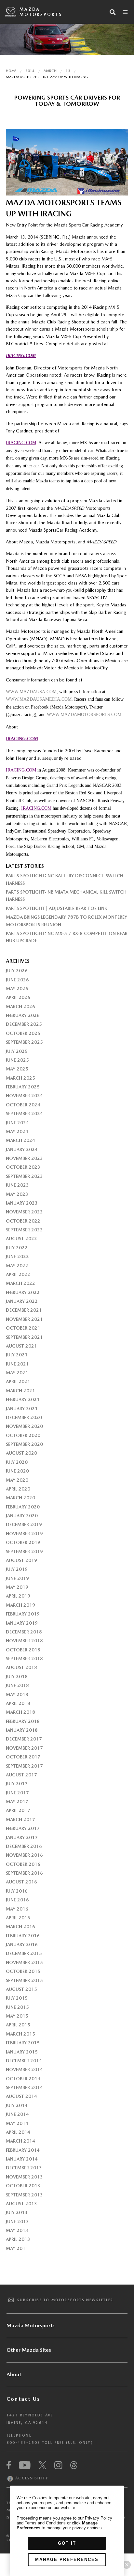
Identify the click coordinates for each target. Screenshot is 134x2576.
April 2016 (18, 1918)
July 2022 (17, 1248)
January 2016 (22, 1944)
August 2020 (21, 1453)
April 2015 (18, 2025)
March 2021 (20, 1391)
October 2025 (23, 1033)
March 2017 (20, 1819)
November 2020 (24, 1426)
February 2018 (23, 1721)
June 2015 (17, 2007)
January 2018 (22, 1730)
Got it (67, 2543)
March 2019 (20, 1605)
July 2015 (17, 1998)
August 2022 (21, 1239)
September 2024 (24, 1114)
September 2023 (24, 1176)
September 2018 (24, 1659)
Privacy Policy (99, 2518)
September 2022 (24, 1230)
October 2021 (23, 1328)
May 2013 (17, 2230)
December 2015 (24, 1953)
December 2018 (24, 1632)
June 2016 (17, 1900)
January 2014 (22, 2159)
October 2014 (23, 2079)
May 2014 (17, 2123)
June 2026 (17, 980)
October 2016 (23, 1864)
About (14, 2374)
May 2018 (17, 1694)
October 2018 (23, 1650)
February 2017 (23, 1828)
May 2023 (17, 1194)
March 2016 (20, 1927)
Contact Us (23, 2399)
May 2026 (17, 989)
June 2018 (17, 1685)
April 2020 (18, 1489)
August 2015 (21, 1989)
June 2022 (17, 1257)
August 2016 (21, 1882)
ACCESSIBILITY (31, 2478)
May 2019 (17, 1587)
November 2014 (24, 2069)
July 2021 (17, 1355)
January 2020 (22, 1516)
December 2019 (24, 1524)
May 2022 (17, 1266)
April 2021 (18, 1382)
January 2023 (22, 1203)
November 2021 (24, 1319)
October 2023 (23, 1167)
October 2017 (23, 1757)
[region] (67, 2531)
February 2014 (23, 2150)
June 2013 (17, 2222)
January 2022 (22, 1301)
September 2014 (24, 2087)
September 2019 (24, 1552)
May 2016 (17, 1909)
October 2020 (23, 1435)
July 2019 (17, 1569)
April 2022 (18, 1274)
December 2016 (24, 1846)
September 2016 (24, 1873)
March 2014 (20, 2141)
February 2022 (23, 1292)
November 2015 (24, 1962)
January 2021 (22, 1409)
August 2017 (21, 1775)
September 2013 (24, 2195)
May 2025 (17, 1069)
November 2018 (24, 1641)
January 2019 (22, 1623)
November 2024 (24, 1096)
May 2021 (17, 1373)
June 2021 (17, 1364)
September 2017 (24, 1766)
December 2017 (24, 1739)
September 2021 (24, 1337)
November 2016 (24, 1855)
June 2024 (17, 1123)
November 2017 (24, 1748)
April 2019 (18, 1596)
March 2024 (20, 1140)
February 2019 (23, 1614)
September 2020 (24, 1444)
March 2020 (20, 1498)
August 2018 (21, 1667)
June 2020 (17, 1471)
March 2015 (20, 2034)
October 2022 (23, 1221)
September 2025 (24, 1042)
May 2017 (17, 1802)
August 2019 (21, 1560)
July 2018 (17, 1677)
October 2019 (23, 1542)
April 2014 (18, 2132)
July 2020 (17, 1462)
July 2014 (17, 2105)
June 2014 (17, 2114)
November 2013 (24, 2177)
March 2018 (20, 1712)
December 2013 (24, 2168)
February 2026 (23, 1015)
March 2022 (20, 1283)
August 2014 (21, 2096)
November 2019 (24, 1534)
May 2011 (17, 2248)
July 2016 (17, 1891)
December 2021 (24, 1310)
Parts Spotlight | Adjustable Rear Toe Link (57, 908)
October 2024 (23, 1105)
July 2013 (17, 2212)
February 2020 (23, 1507)
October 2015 (23, 1971)
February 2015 (23, 2043)
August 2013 (21, 2204)
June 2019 (17, 1578)
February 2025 (23, 1087)
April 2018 (18, 1703)
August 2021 (21, 1346)
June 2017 (17, 1793)
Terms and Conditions (45, 2523)
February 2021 (23, 1399)
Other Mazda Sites (29, 2350)
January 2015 (22, 2052)
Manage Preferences (67, 2560)
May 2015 (17, 2016)
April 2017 (18, 1810)
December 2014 (24, 2061)
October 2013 (23, 2186)
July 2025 (17, 1051)
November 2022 (24, 1212)
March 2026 (20, 1007)
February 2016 (23, 1936)
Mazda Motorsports (41, 12)
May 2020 (17, 1480)
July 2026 (17, 971)
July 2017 (17, 1784)
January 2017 (22, 1837)
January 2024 (22, 1149)
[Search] (113, 12)
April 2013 (18, 2239)
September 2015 (24, 1980)
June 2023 (17, 1185)
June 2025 (17, 1060)
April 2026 (18, 997)
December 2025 (24, 1024)
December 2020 (24, 1417)
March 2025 (20, 1078)
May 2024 (17, 1132)
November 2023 (24, 1158)
